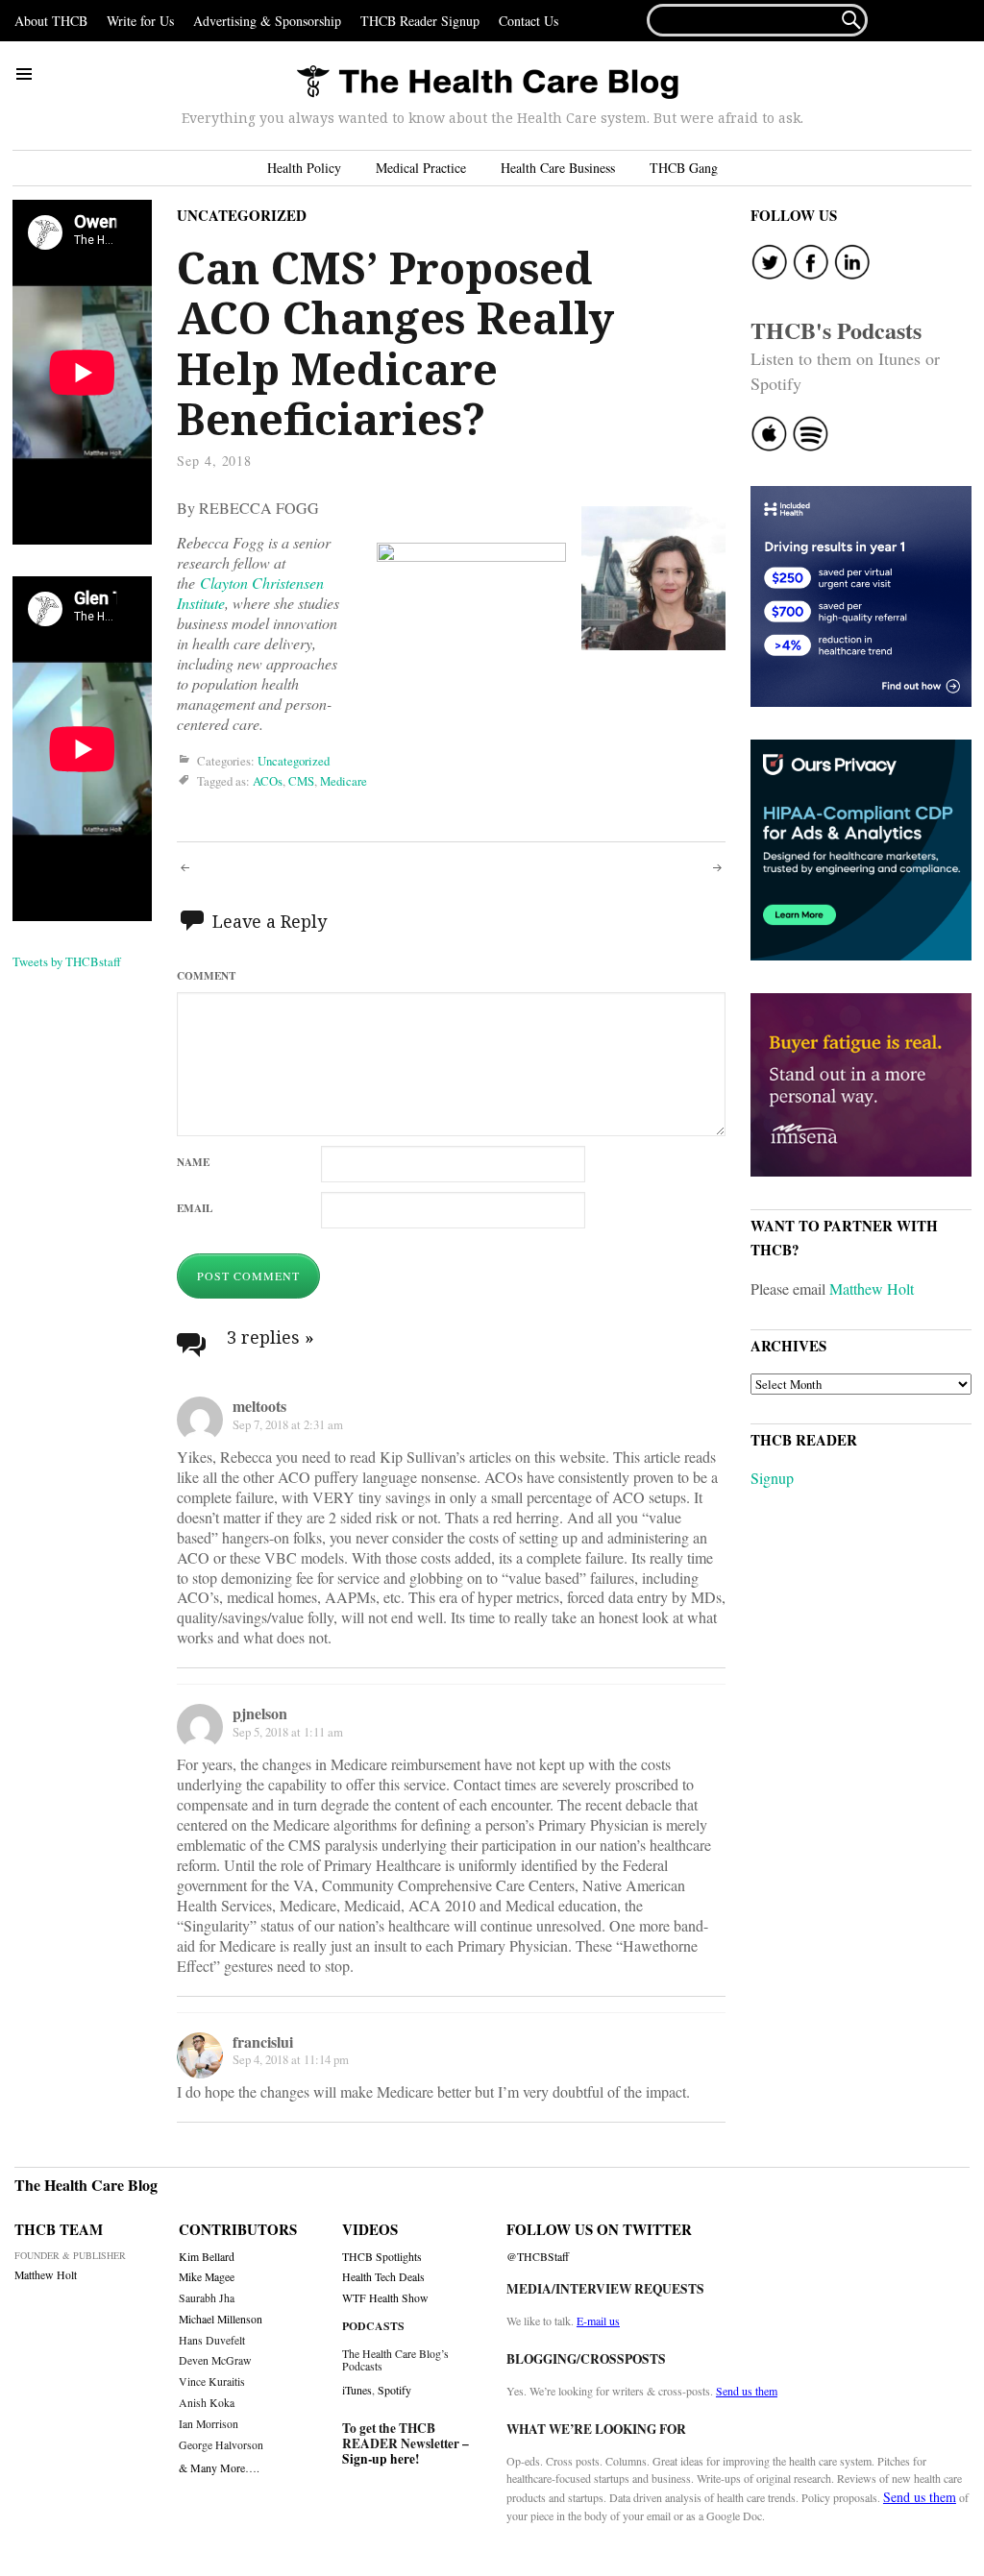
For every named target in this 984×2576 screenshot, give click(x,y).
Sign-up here (379, 2459)
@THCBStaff (538, 2257)
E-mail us (598, 2321)
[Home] (487, 83)
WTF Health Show (385, 2298)
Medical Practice (421, 168)
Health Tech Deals (383, 2277)
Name (193, 1162)
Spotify (394, 2390)
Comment (206, 975)
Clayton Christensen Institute (250, 593)
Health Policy (304, 168)
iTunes (357, 2390)
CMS (301, 781)
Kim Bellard (207, 2257)
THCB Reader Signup (420, 21)
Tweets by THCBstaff (67, 961)
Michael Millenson (221, 2319)
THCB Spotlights (382, 2257)
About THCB (51, 21)
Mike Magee (207, 2277)
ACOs (268, 781)
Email (195, 1208)
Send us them (747, 2391)
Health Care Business (558, 168)
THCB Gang (684, 168)
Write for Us (140, 21)
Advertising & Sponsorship (267, 21)
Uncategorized (242, 215)
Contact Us (529, 21)
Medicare (344, 781)
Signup (772, 1478)
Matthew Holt (872, 1288)
